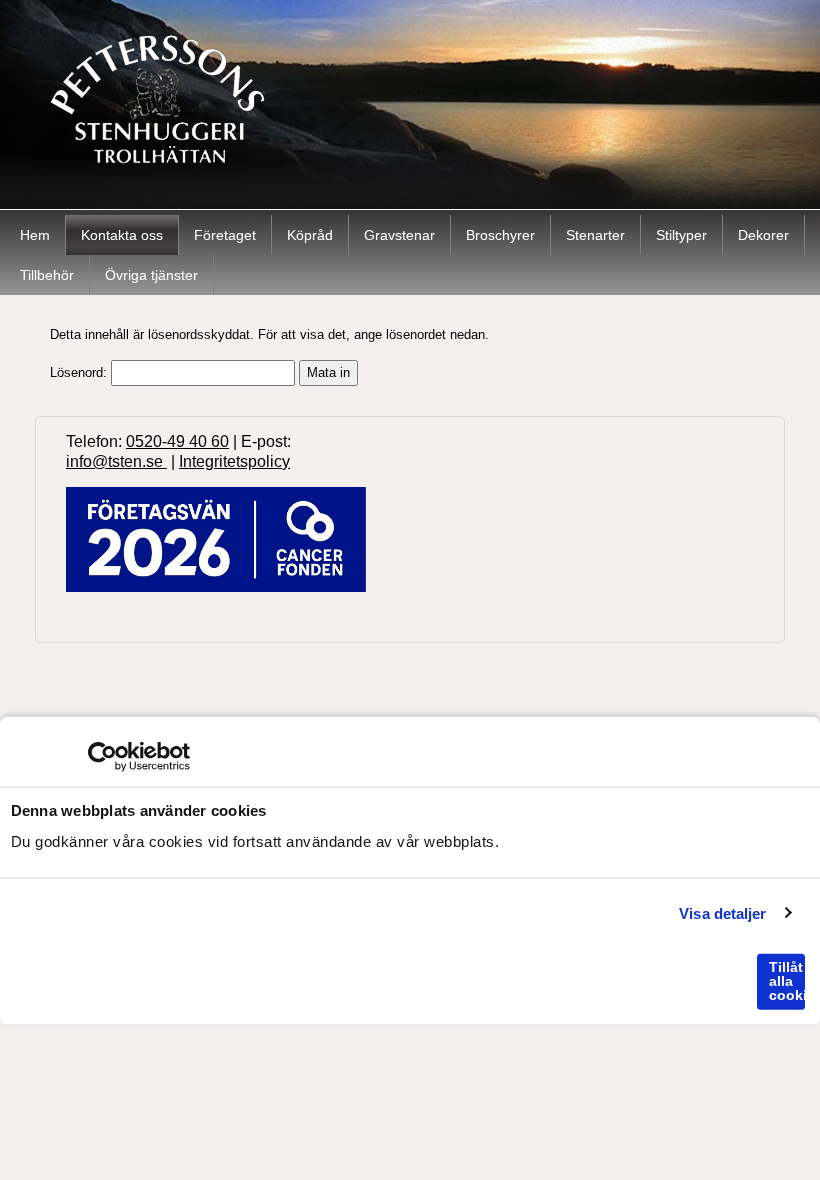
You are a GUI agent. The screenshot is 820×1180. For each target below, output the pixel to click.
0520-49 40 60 (177, 441)
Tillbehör (47, 275)
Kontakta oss (122, 235)
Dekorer (763, 235)
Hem (35, 235)
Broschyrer (500, 235)
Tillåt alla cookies (787, 981)
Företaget (225, 235)
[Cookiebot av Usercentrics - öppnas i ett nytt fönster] (102, 757)
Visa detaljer (722, 912)
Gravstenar (399, 235)
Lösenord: (80, 372)
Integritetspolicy (234, 461)
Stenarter (595, 235)
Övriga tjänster (151, 275)
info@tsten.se (116, 461)
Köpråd (310, 235)
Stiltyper (681, 235)
